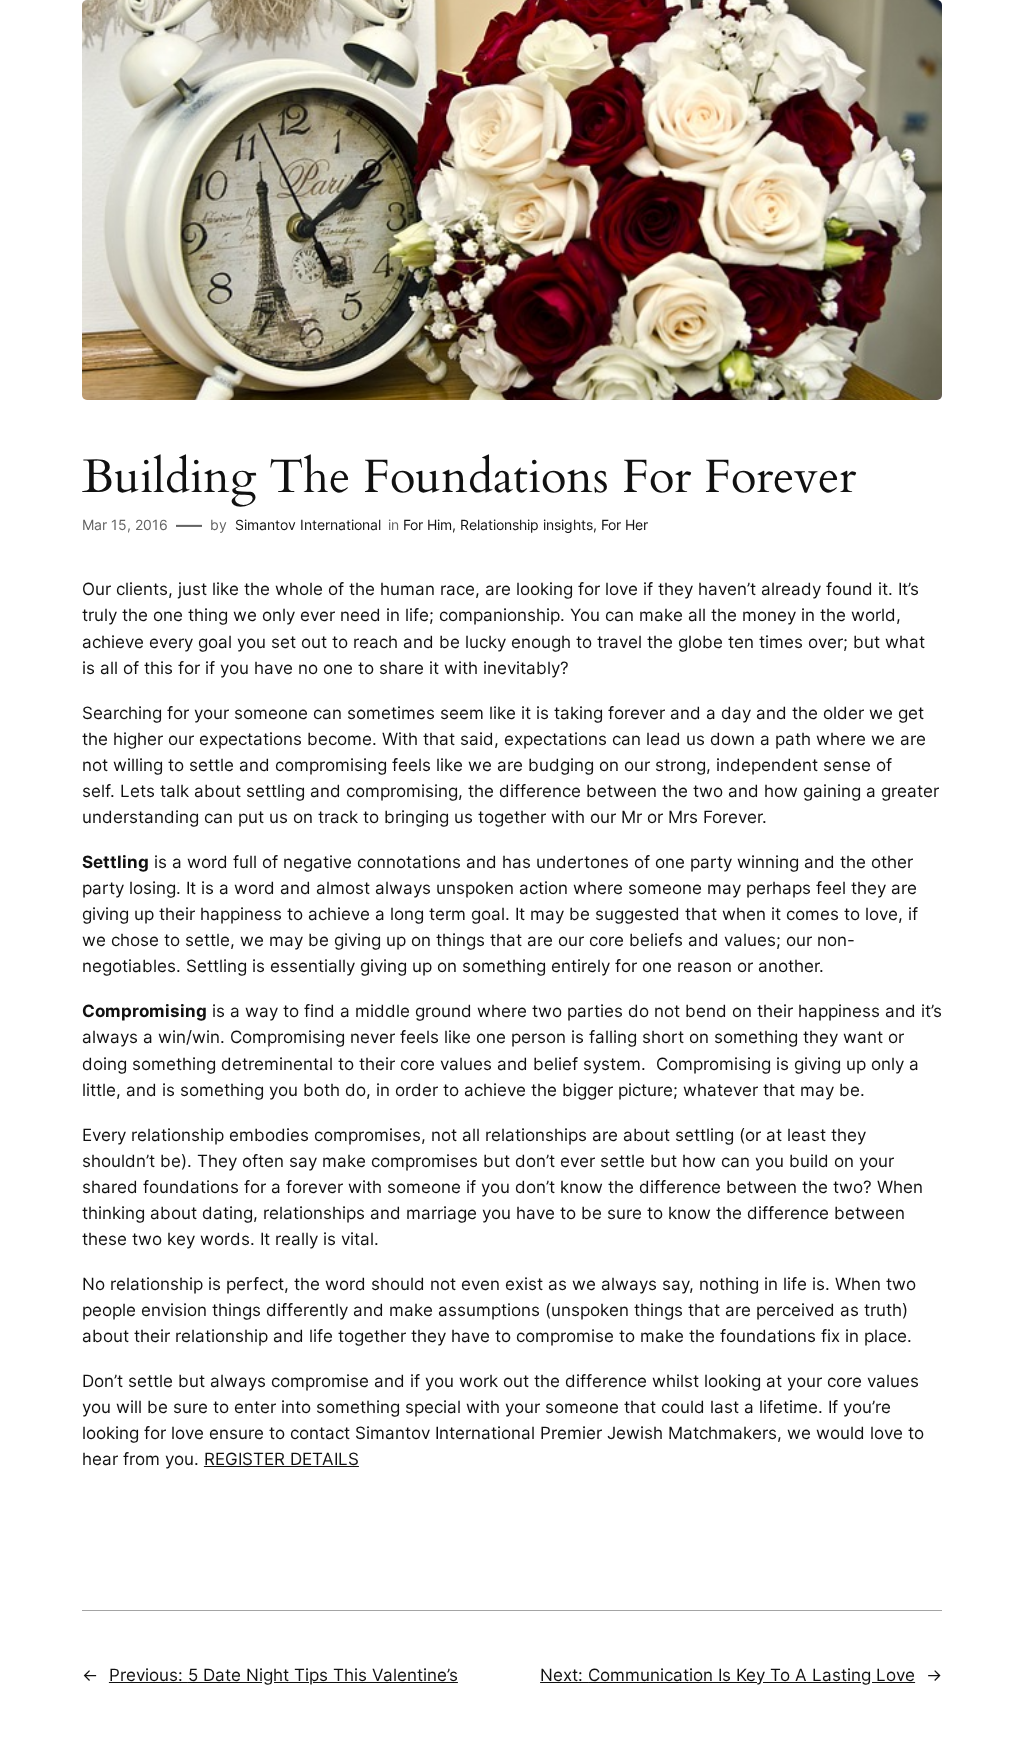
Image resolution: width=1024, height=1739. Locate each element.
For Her (624, 524)
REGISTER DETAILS (281, 1459)
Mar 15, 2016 (125, 524)
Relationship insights (526, 524)
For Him (427, 524)
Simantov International (308, 524)
